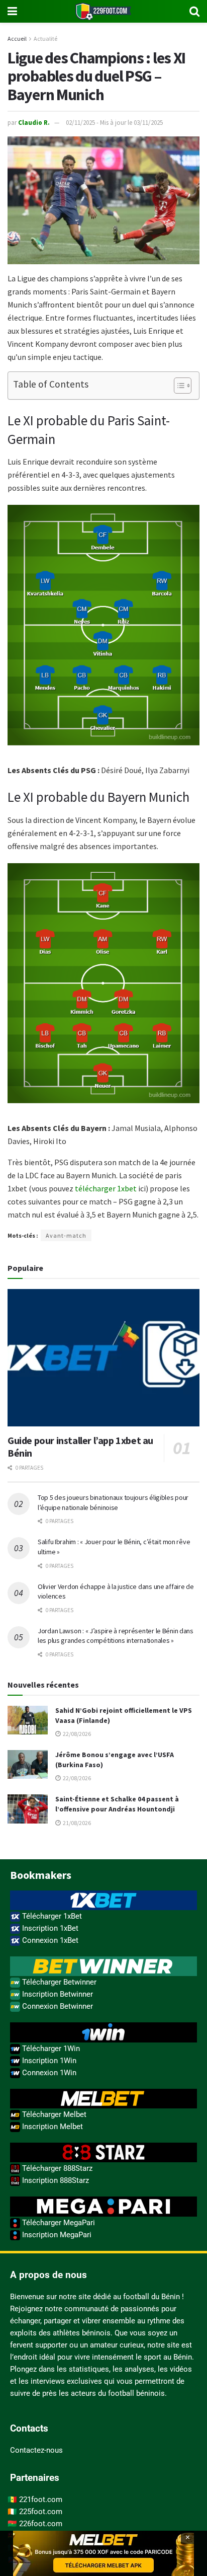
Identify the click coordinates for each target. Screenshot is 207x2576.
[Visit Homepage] (103, 11)
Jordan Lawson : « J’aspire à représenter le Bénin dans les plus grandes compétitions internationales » (116, 1636)
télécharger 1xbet (106, 1188)
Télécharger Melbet (53, 2114)
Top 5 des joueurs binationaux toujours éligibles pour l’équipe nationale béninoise (113, 1502)
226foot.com (41, 2524)
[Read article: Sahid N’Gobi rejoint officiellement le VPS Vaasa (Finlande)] (28, 1720)
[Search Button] (194, 11)
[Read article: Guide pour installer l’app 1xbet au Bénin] (103, 1358)
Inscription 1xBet (49, 1928)
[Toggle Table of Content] (178, 386)
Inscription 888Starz (55, 2180)
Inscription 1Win (48, 2061)
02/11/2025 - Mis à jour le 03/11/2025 (114, 123)
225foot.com (41, 2512)
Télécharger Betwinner (58, 1982)
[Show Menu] (12, 11)
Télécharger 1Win (50, 2049)
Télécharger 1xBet (51, 1916)
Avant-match (66, 1235)
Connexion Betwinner (57, 2006)
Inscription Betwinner (57, 1994)
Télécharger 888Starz (56, 2168)
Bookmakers (41, 1875)
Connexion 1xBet (49, 1940)
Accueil (17, 39)
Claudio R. (34, 123)
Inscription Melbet (51, 2127)
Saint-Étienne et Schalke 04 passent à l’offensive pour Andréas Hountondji (117, 1804)
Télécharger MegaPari (58, 2223)
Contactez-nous (36, 2450)
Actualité (45, 39)
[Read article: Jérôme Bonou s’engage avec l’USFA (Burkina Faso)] (28, 1764)
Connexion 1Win (48, 2073)
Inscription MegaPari (56, 2235)
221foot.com (41, 2499)
